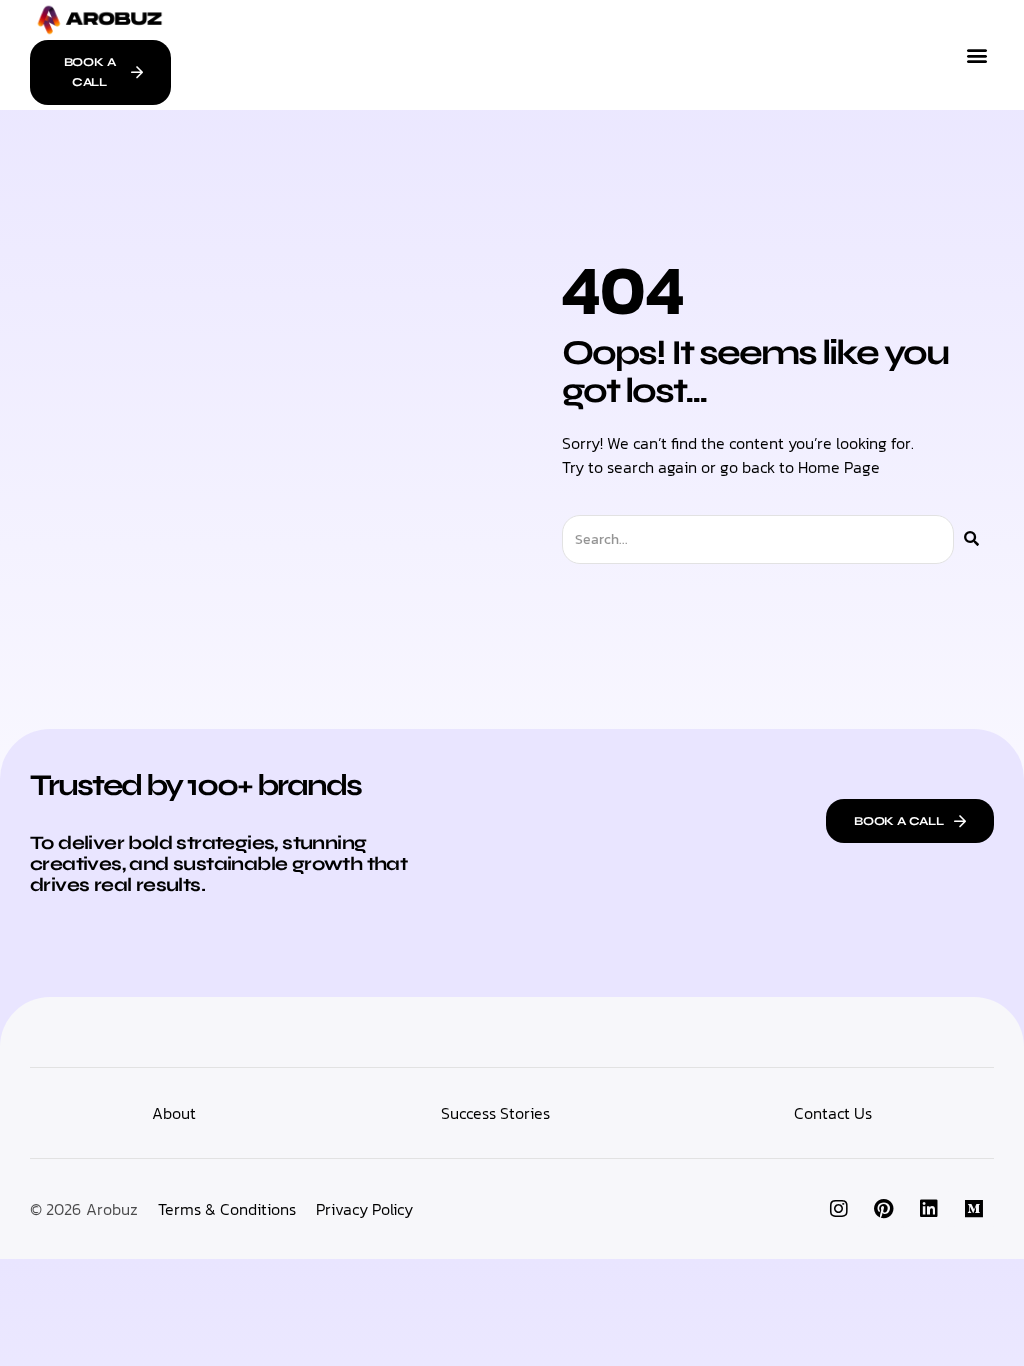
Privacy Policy (364, 1209)
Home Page (839, 467)
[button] (977, 54)
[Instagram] (839, 1209)
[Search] (971, 539)
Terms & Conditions (227, 1209)
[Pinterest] (884, 1209)
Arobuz (112, 1209)
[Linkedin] (929, 1209)
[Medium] (974, 1209)
